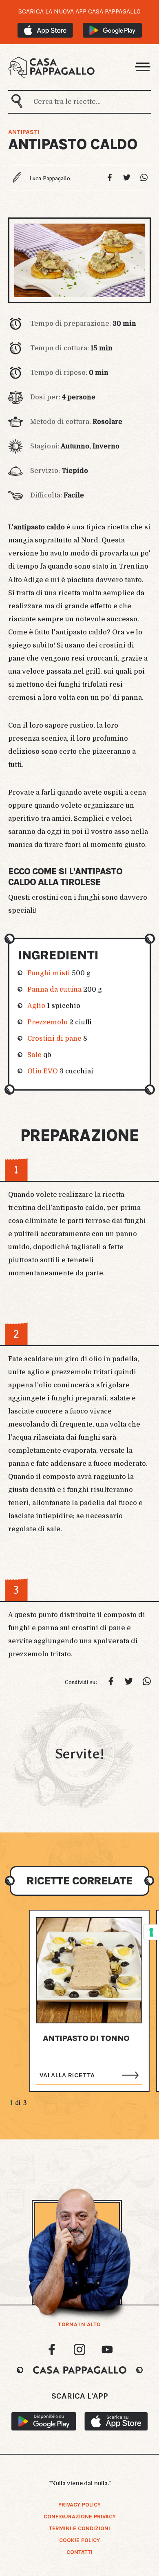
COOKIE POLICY (79, 2540)
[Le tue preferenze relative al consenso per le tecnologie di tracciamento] (151, 1932)
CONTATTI (79, 2552)
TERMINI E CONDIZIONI (79, 2528)
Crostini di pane (54, 1039)
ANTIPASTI (24, 132)
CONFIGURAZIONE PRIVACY (80, 2517)
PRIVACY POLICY (79, 2505)
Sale (34, 1055)
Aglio (36, 1006)
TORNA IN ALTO (79, 2325)
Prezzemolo (47, 1022)
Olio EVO (43, 1071)
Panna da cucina (54, 990)
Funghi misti (49, 973)
